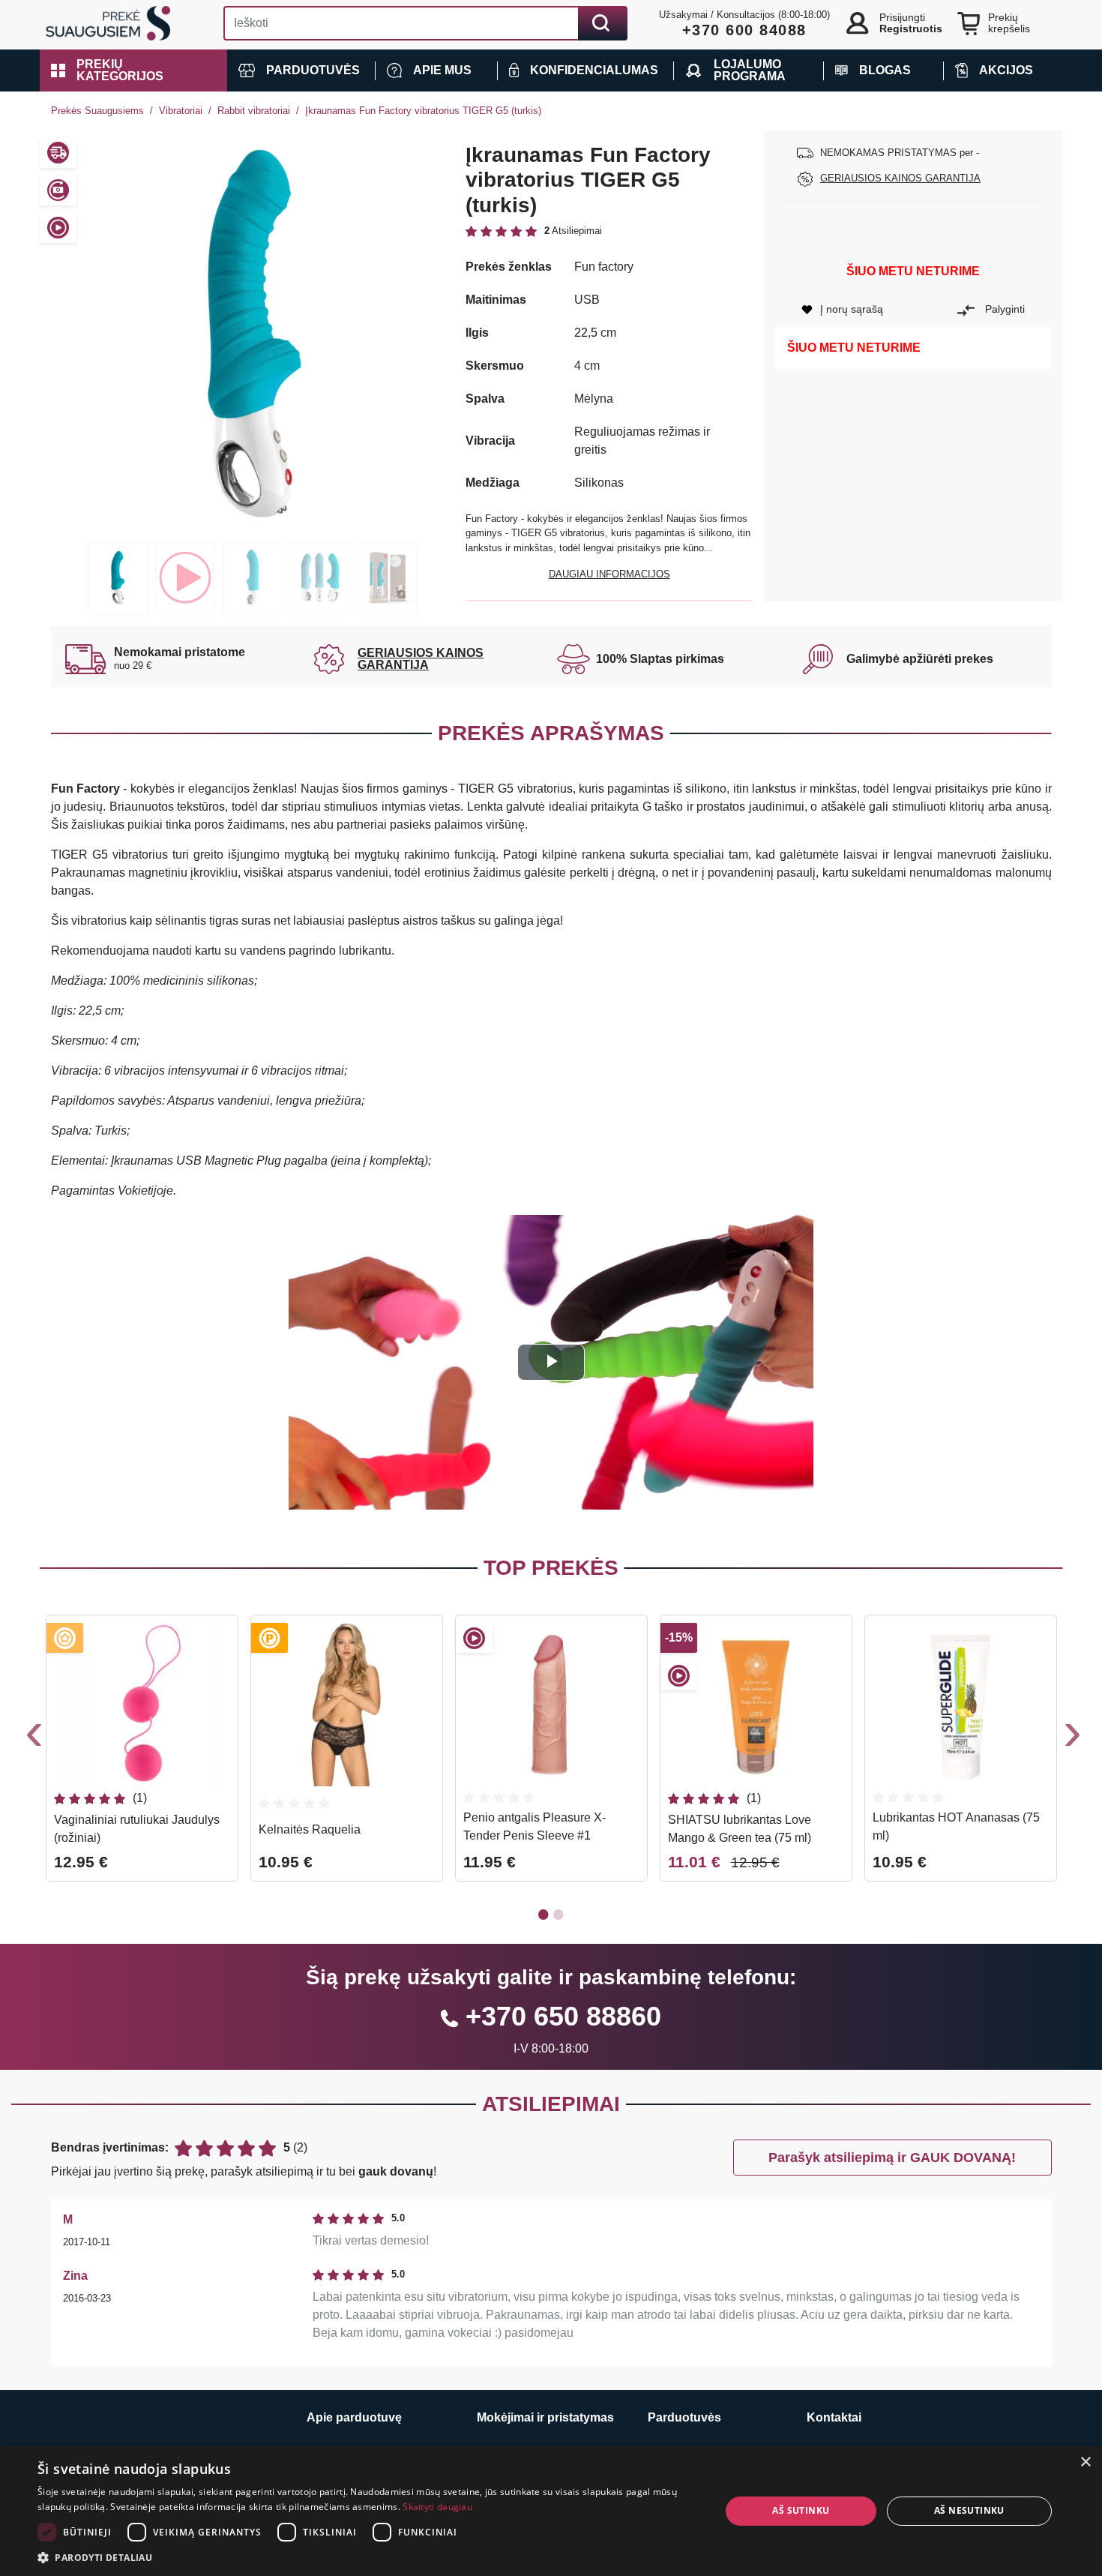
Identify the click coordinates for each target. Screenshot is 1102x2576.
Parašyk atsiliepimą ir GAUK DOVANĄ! (892, 2158)
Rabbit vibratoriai (254, 111)
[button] (133, 70)
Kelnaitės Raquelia (310, 1829)
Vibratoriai (181, 111)
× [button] (1085, 2462)
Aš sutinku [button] (801, 2510)
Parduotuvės (684, 2417)
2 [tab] (185, 578)
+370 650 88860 (563, 2016)
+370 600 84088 (744, 30)
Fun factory (604, 267)
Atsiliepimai (551, 2104)
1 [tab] (118, 578)
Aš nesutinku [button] (969, 2510)
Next (1071, 1738)
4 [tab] (320, 578)
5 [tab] (388, 578)
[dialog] (551, 2511)
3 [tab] (253, 578)
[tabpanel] (253, 333)
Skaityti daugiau (437, 2507)
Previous (32, 1738)
